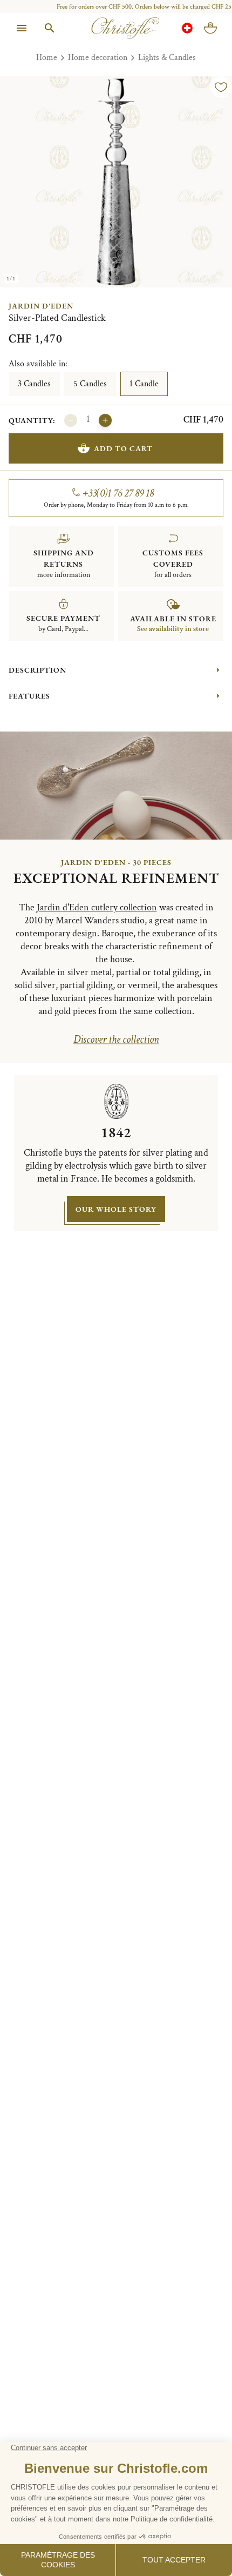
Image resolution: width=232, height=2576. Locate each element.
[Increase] (105, 420)
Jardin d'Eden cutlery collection (97, 907)
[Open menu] (22, 28)
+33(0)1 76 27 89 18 (118, 493)
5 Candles (90, 384)
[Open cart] (210, 28)
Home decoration (98, 58)
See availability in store (173, 629)
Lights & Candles (167, 58)
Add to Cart (123, 448)
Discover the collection (116, 1039)
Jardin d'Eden (41, 306)
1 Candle (144, 384)
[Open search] (50, 28)
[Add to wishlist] (221, 87)
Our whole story (116, 1209)
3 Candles (34, 384)
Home (47, 58)
